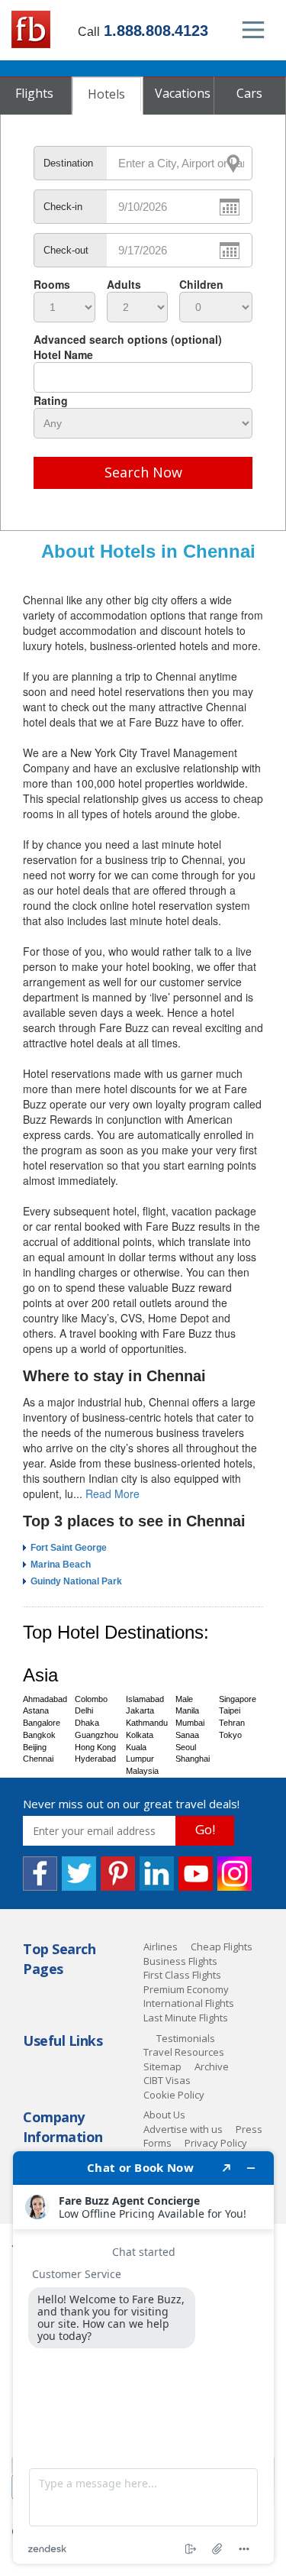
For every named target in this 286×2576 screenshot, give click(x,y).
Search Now (143, 472)
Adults (124, 284)
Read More (112, 1493)
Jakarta (140, 1710)
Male (184, 1699)
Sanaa (187, 1735)
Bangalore (42, 1723)
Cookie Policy (174, 2095)
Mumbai (190, 1723)
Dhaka (87, 1723)
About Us (164, 2115)
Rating (51, 400)
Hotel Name (63, 354)
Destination (68, 163)
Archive (212, 2066)
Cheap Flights (222, 1947)
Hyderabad (95, 1759)
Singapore (238, 1699)
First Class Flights (182, 1975)
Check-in (63, 207)
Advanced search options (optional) (128, 339)
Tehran (232, 1723)
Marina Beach (61, 1565)
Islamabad (145, 1699)
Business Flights (180, 1961)
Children (201, 284)
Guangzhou (96, 1735)
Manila (187, 1710)
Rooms (52, 284)
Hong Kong (95, 1747)
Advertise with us (183, 2129)
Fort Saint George (69, 1548)
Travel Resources (184, 2052)
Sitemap (162, 2066)
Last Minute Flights (186, 2018)
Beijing (35, 1747)
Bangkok (39, 1735)
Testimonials (186, 2038)
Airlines (161, 1947)
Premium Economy (186, 1989)
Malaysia (142, 1771)
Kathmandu (147, 1723)
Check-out (66, 250)
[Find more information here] (143, 2358)
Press (249, 2129)
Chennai (38, 1759)
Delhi (84, 1710)
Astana (36, 1710)
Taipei (230, 1710)
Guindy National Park (76, 1581)
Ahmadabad (45, 1699)
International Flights (189, 2003)
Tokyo (230, 1735)
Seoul (186, 1747)
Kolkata (140, 1735)
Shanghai (193, 1759)
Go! (205, 1829)
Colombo (91, 1699)
